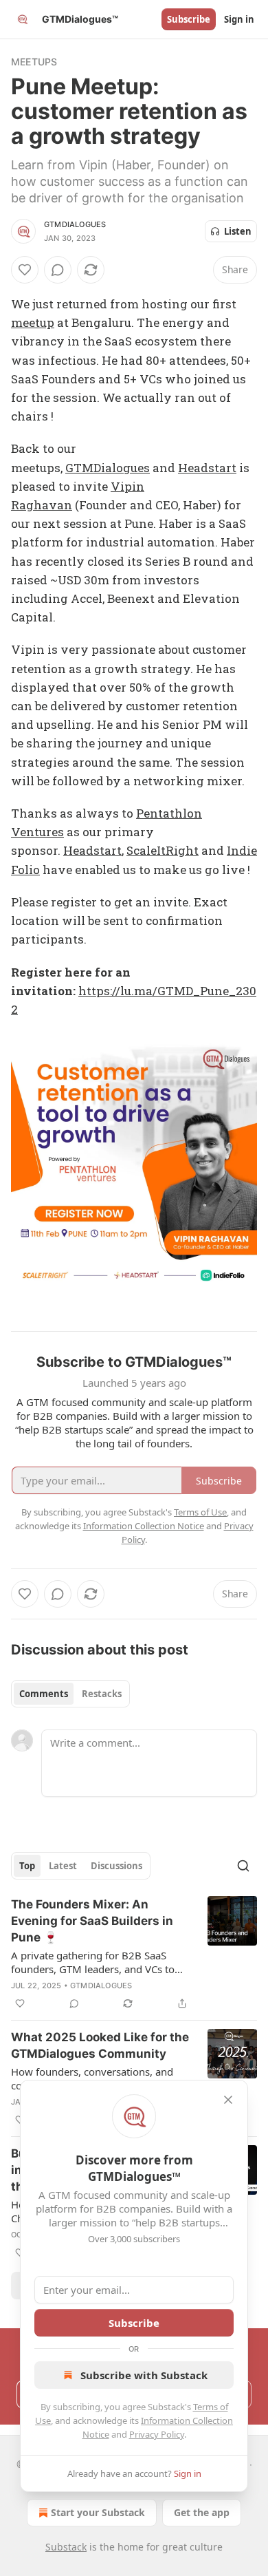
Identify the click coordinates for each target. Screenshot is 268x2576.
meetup (33, 322)
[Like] (25, 270)
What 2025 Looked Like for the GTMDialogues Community (100, 2045)
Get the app (202, 2512)
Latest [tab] (63, 1866)
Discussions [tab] (116, 1866)
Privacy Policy (157, 2434)
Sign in (239, 19)
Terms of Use (200, 1512)
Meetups (34, 62)
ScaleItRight (163, 850)
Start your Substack (98, 2512)
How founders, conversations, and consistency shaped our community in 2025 (101, 2078)
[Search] (243, 1866)
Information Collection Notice (144, 1526)
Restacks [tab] (102, 1694)
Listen (238, 231)
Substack (66, 2547)
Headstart (207, 468)
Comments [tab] (44, 1694)
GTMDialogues (75, 224)
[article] (134, 1954)
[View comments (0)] (58, 270)
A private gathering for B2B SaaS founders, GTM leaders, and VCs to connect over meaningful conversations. (93, 1962)
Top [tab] (27, 1866)
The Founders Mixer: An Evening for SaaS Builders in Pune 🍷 (92, 1921)
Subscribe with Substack (144, 2375)
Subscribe (189, 19)
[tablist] (70, 1694)
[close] (228, 2100)
